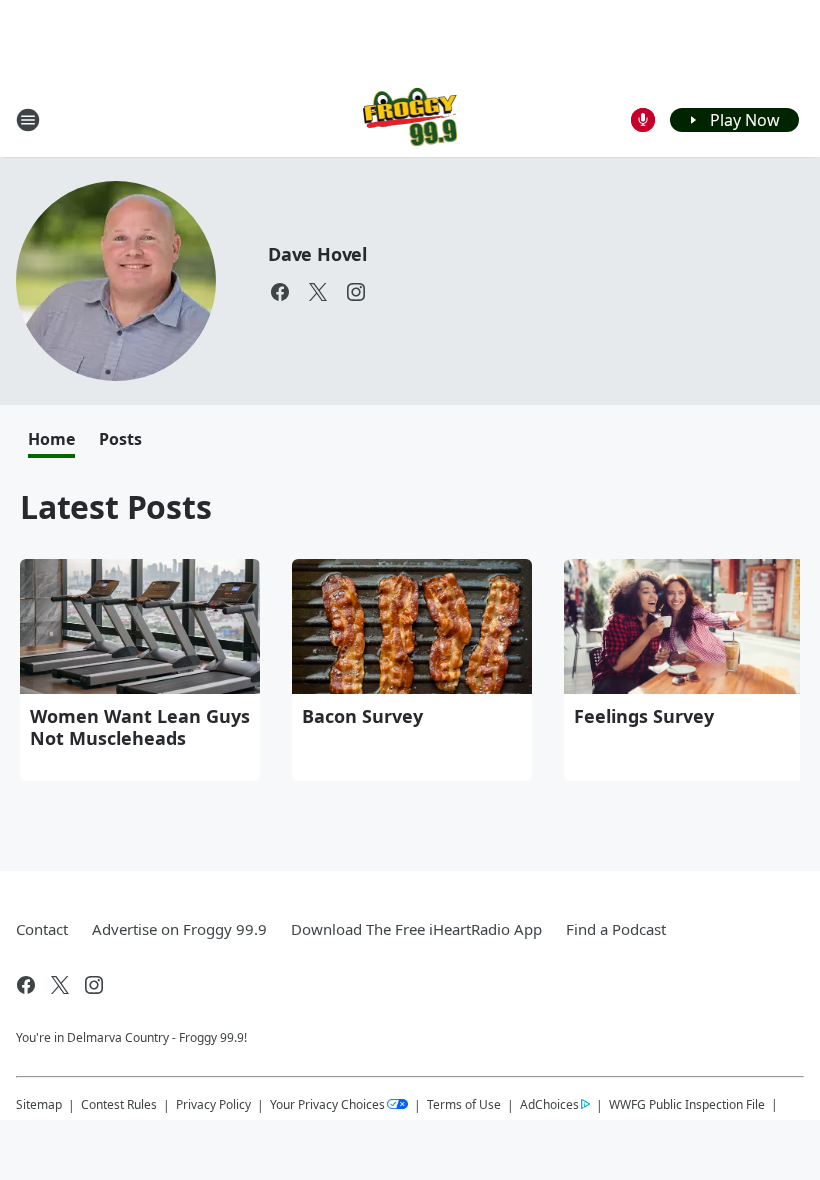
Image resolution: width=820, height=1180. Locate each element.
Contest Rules (119, 1104)
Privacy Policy (213, 1104)
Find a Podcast (616, 929)
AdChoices (549, 1104)
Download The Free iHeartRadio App (416, 929)
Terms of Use (464, 1104)
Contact (42, 929)
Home (51, 439)
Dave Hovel (317, 254)
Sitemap (39, 1104)
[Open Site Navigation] (28, 120)
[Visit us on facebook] (280, 292)
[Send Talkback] (643, 120)
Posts (120, 439)
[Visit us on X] (318, 292)
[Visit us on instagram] (356, 292)
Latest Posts (116, 506)
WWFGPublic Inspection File (687, 1104)
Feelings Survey (644, 716)
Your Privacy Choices (327, 1104)
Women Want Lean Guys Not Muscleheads (140, 727)
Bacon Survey (362, 716)
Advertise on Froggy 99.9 (179, 929)
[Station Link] (410, 119)
